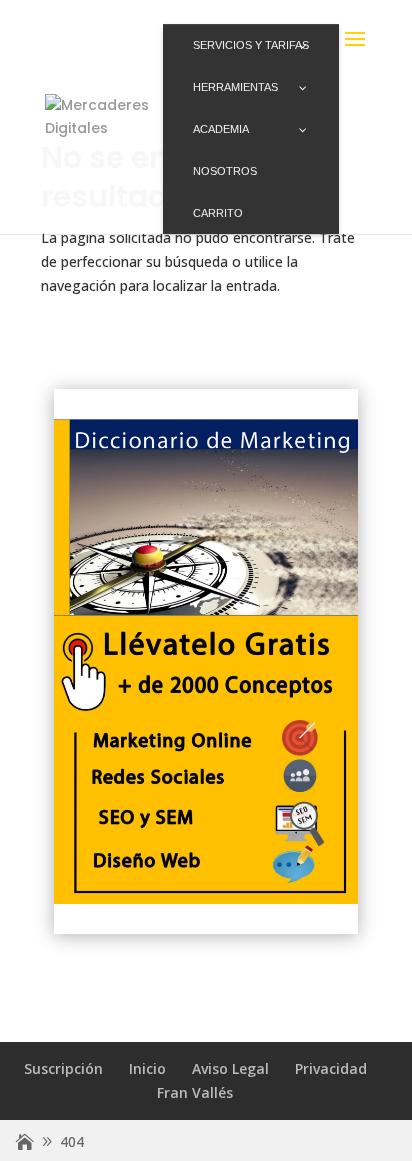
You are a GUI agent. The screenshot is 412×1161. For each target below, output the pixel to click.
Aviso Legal (230, 1068)
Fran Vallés (195, 1092)
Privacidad (331, 1068)
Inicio (147, 1068)
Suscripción (63, 1068)
